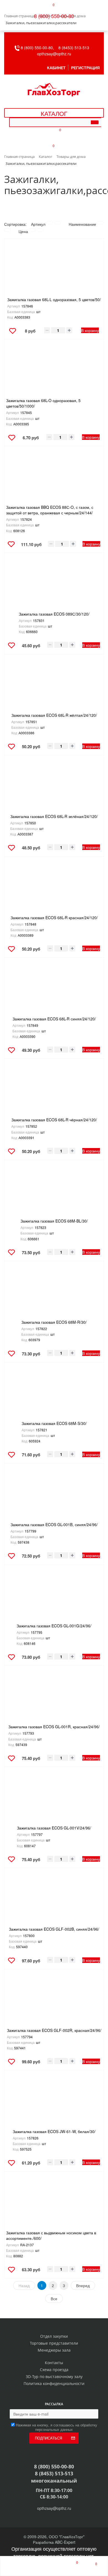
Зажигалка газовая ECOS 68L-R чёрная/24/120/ (54, 1120)
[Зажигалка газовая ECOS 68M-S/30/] (54, 1394)
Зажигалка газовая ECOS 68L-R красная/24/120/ (54, 918)
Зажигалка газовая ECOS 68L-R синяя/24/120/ (54, 1019)
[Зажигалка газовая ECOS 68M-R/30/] (54, 1293)
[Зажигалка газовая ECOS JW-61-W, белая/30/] (54, 2103)
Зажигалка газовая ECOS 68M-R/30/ (54, 1322)
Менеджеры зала (54, 2350)
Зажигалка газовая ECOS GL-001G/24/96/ (54, 1626)
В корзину (90, 330)
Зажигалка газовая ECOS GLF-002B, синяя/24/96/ (54, 1929)
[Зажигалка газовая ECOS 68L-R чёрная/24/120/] (54, 1091)
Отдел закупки (54, 2336)
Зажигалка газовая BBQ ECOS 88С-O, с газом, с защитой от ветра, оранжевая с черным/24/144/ (50, 510)
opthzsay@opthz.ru (54, 54)
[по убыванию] (58, 223)
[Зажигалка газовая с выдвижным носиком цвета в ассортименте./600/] (54, 2204)
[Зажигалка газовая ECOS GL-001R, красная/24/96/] (54, 1698)
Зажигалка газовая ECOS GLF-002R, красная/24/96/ (54, 2030)
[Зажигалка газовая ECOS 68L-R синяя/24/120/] (54, 990)
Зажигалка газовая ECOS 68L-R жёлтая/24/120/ (54, 715)
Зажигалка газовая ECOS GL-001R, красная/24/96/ (54, 1727)
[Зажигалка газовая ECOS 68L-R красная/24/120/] (54, 889)
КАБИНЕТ (56, 68)
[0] (72, 2566)
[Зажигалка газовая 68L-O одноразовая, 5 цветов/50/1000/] (54, 371)
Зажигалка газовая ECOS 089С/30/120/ (54, 614)
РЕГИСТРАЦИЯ (85, 68)
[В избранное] (13, 332)
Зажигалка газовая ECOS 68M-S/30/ (54, 1423)
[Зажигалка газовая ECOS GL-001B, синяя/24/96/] (54, 1496)
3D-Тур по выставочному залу (54, 2377)
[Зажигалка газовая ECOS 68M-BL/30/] (54, 1192)
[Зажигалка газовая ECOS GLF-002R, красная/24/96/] (54, 2001)
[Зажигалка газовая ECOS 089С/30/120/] (54, 585)
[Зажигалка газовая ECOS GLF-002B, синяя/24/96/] (54, 1900)
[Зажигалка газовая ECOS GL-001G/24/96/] (54, 1597)
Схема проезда (54, 2370)
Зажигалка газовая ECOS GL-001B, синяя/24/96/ (54, 1524)
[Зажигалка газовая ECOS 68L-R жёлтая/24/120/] (54, 686)
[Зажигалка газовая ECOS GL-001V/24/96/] (54, 1799)
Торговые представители (54, 2343)
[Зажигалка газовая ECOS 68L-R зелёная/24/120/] (54, 787)
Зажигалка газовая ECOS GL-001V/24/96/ (54, 1828)
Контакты (54, 2363)
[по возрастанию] (50, 223)
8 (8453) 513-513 (74, 48)
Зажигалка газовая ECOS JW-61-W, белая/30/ (54, 2131)
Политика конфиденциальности (54, 2383)
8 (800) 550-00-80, (39, 48)
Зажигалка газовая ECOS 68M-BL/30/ (54, 1221)
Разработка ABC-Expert (54, 2542)
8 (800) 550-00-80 (54, 16)
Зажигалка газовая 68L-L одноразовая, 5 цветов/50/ (54, 299)
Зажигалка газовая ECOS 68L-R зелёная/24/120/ (54, 816)
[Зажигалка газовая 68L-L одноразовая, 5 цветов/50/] (54, 271)
